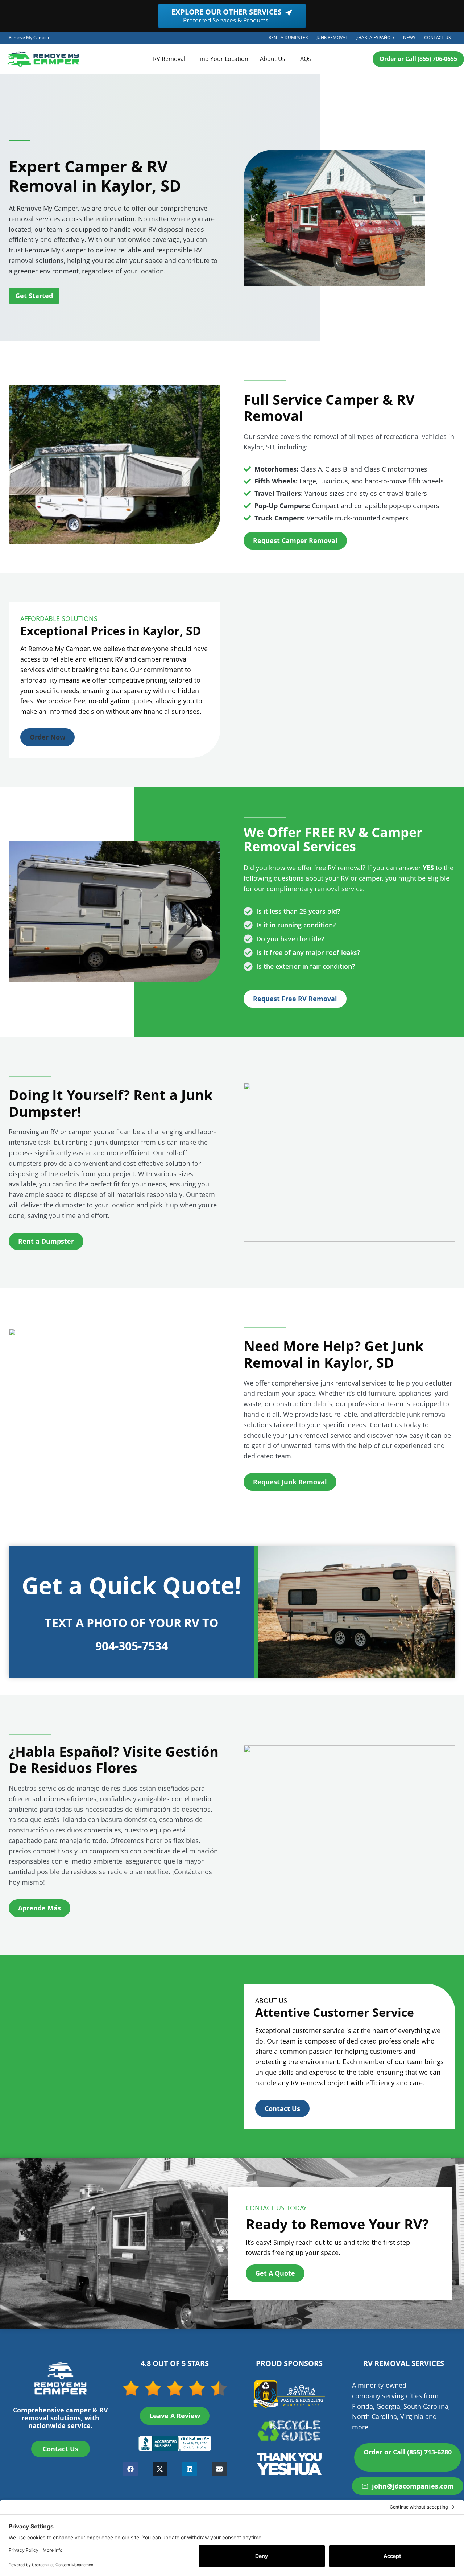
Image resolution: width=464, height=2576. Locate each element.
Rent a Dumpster (290, 39)
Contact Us (438, 38)
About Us (273, 59)
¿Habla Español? (378, 39)
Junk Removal (334, 39)
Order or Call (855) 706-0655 (418, 59)
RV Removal (169, 59)
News (409, 38)
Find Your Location (223, 59)
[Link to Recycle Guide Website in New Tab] (289, 2430)
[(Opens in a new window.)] (175, 2443)
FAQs (304, 59)
